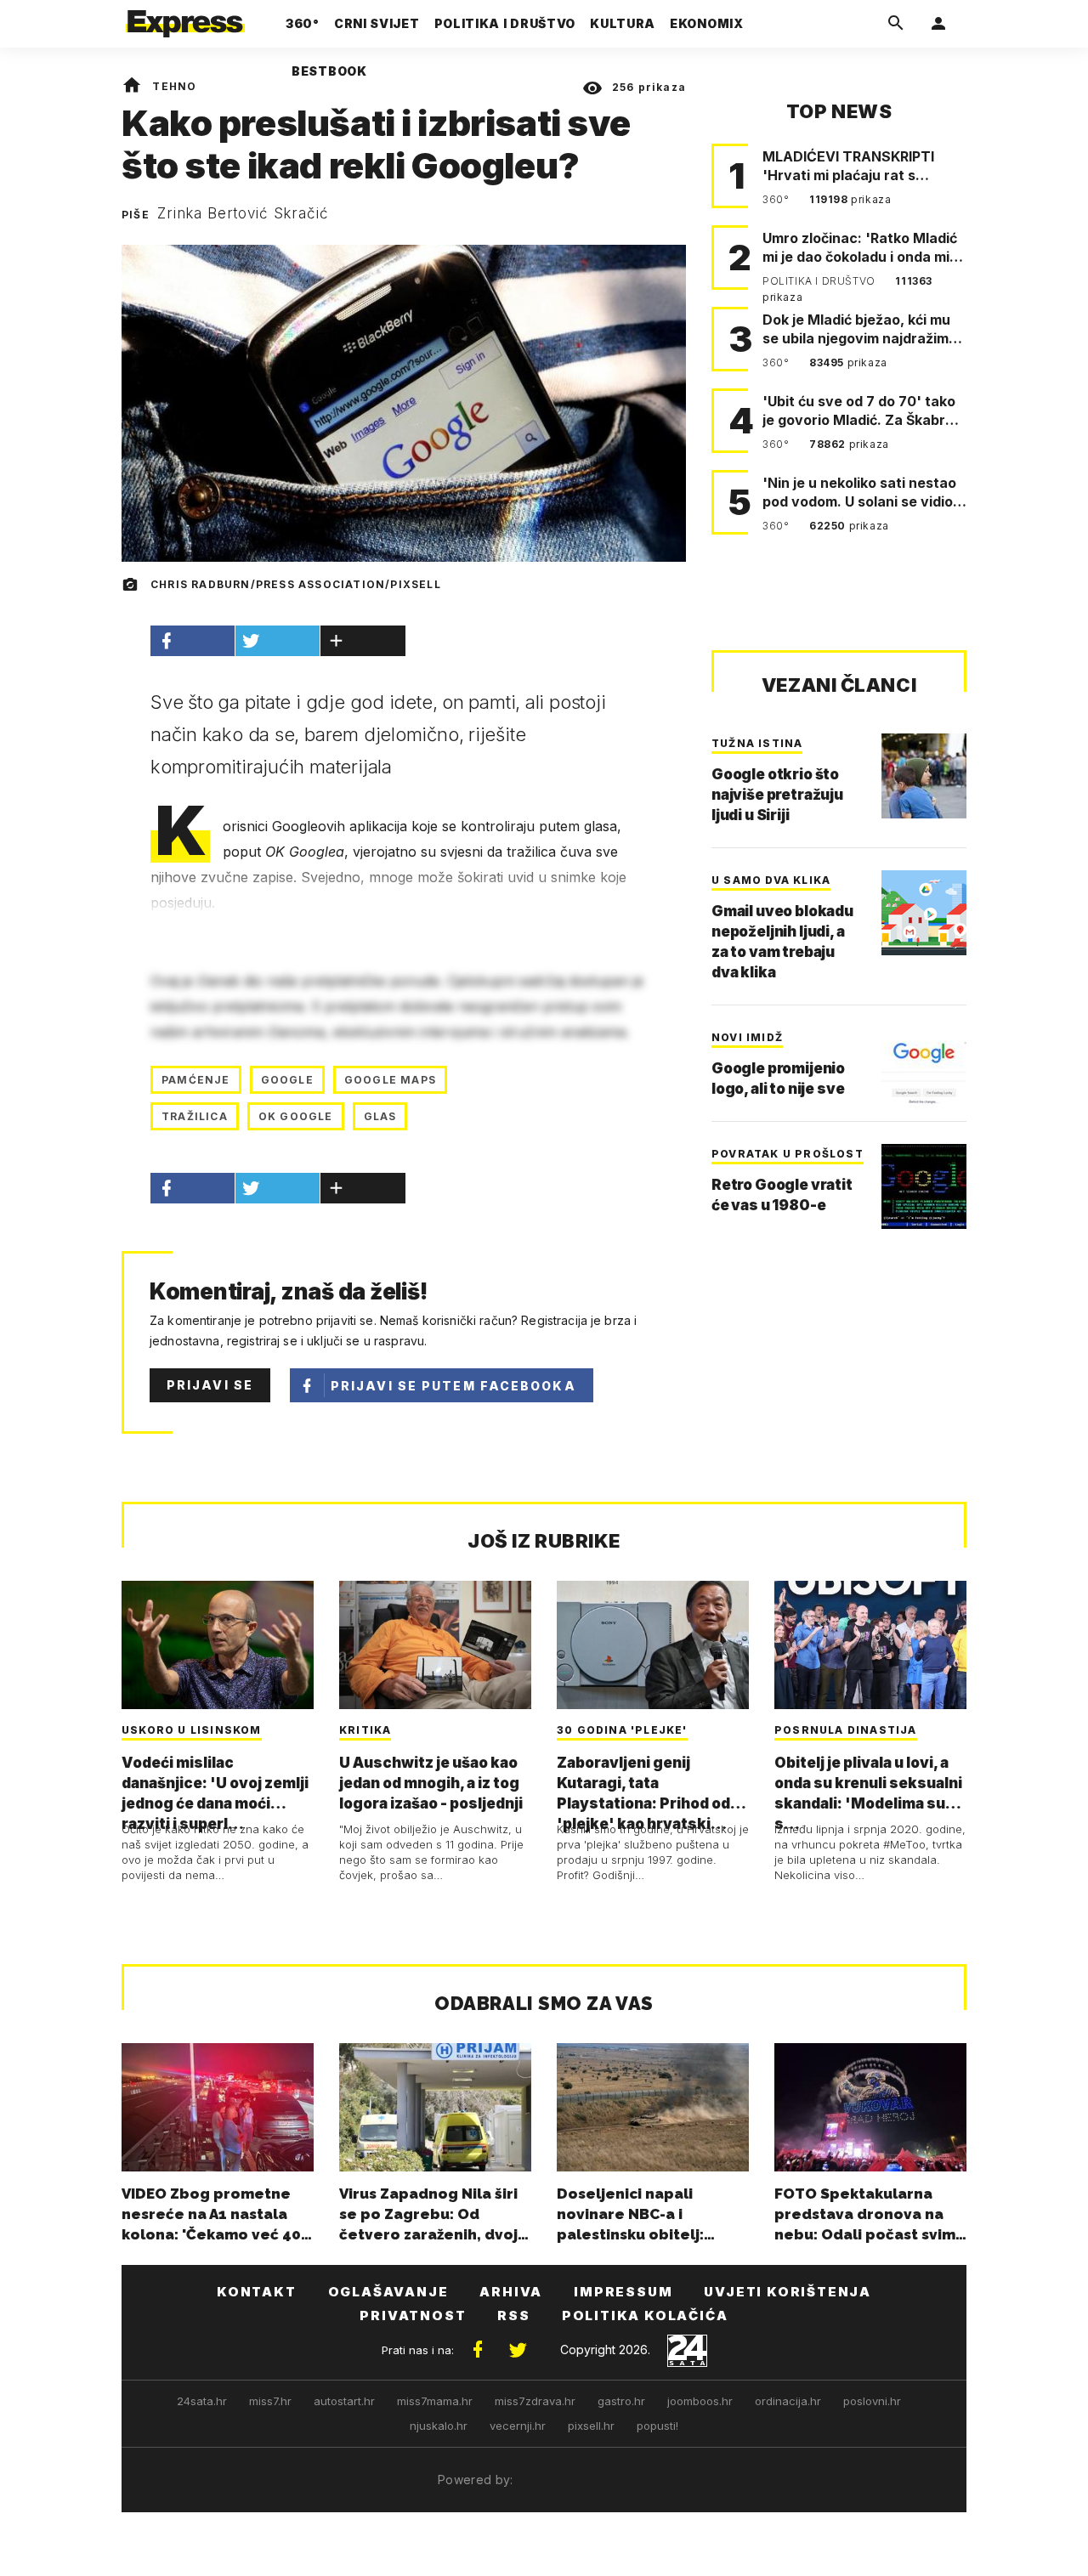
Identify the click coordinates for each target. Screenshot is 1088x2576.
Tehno (174, 86)
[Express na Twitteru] (518, 2350)
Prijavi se (210, 1385)
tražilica (195, 1116)
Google (287, 1080)
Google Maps (390, 1080)
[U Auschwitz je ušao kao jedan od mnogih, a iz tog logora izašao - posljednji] (435, 1645)
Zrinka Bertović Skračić (243, 213)
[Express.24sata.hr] (185, 19)
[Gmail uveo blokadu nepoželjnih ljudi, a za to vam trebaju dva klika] (924, 913)
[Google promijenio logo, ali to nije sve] (924, 1070)
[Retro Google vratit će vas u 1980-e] (924, 1186)
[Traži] (896, 24)
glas (380, 1116)
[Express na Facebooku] (478, 2350)
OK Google (296, 1116)
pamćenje (196, 1080)
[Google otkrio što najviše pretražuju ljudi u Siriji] (924, 776)
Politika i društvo (820, 281)
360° (777, 199)
